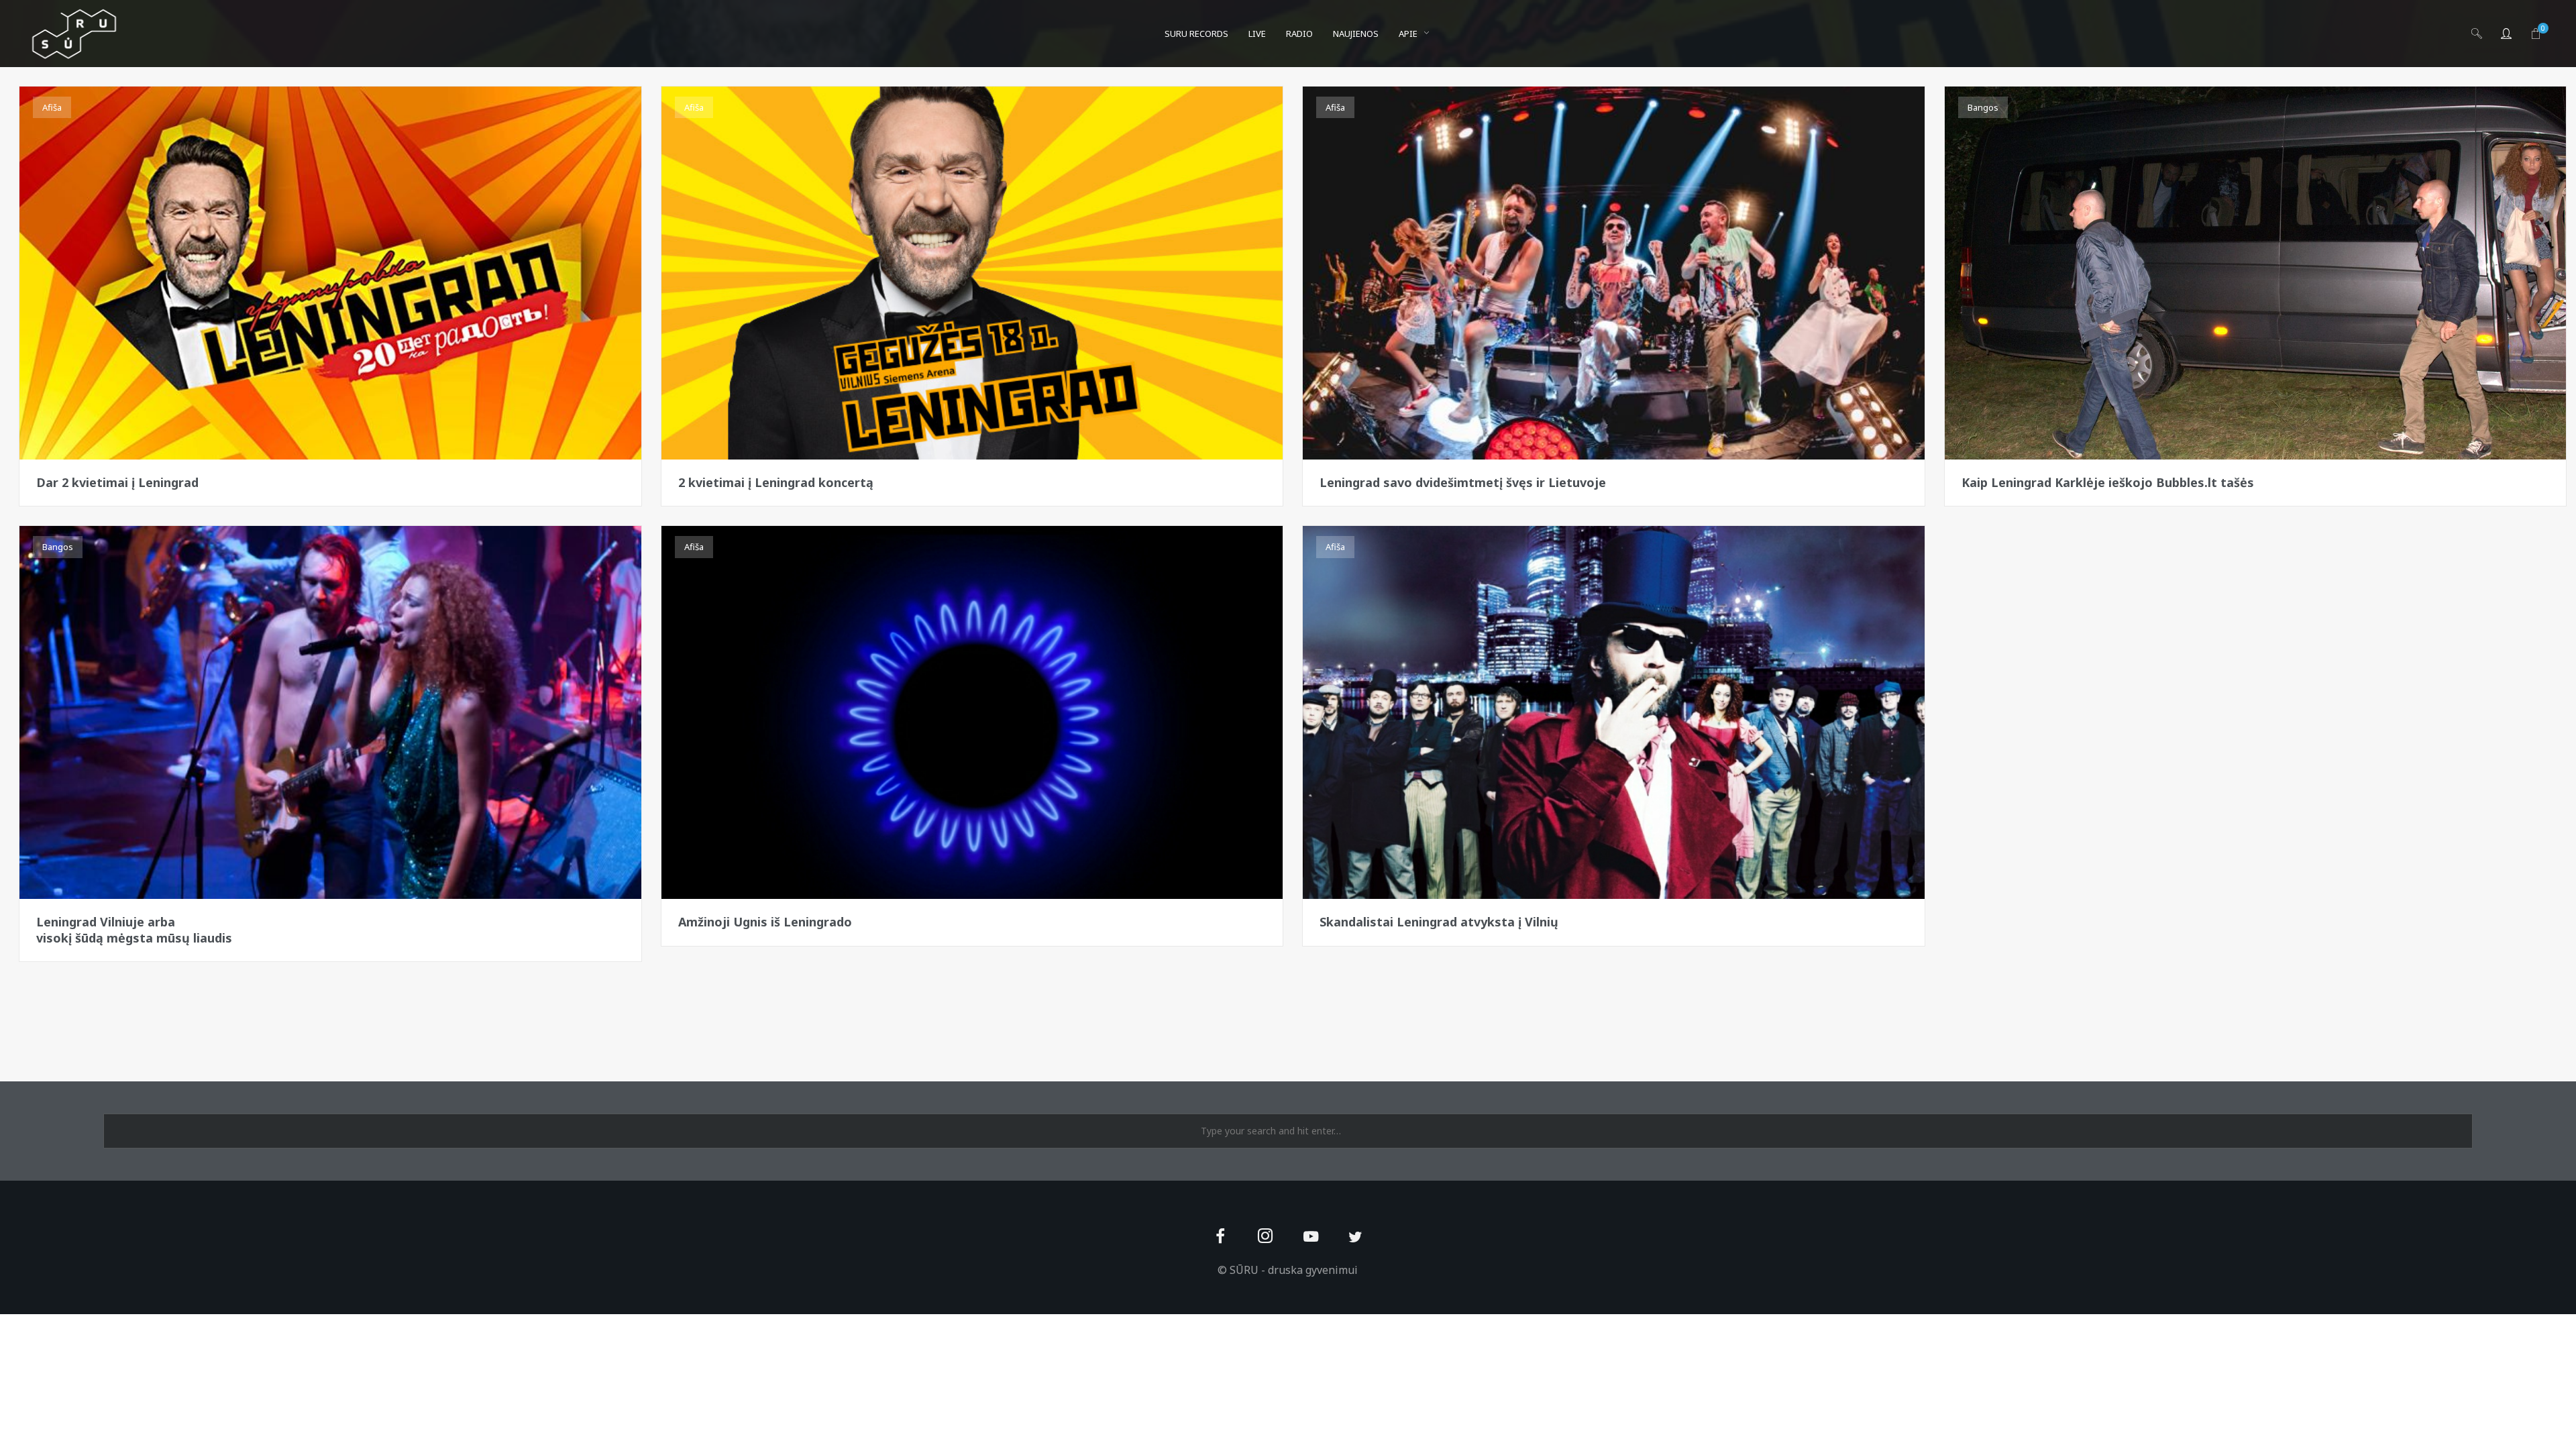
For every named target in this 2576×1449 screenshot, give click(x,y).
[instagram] (1266, 1237)
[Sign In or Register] (2506, 34)
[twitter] (1355, 1237)
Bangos (1983, 107)
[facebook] (1221, 1237)
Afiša (52, 107)
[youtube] (1311, 1244)
